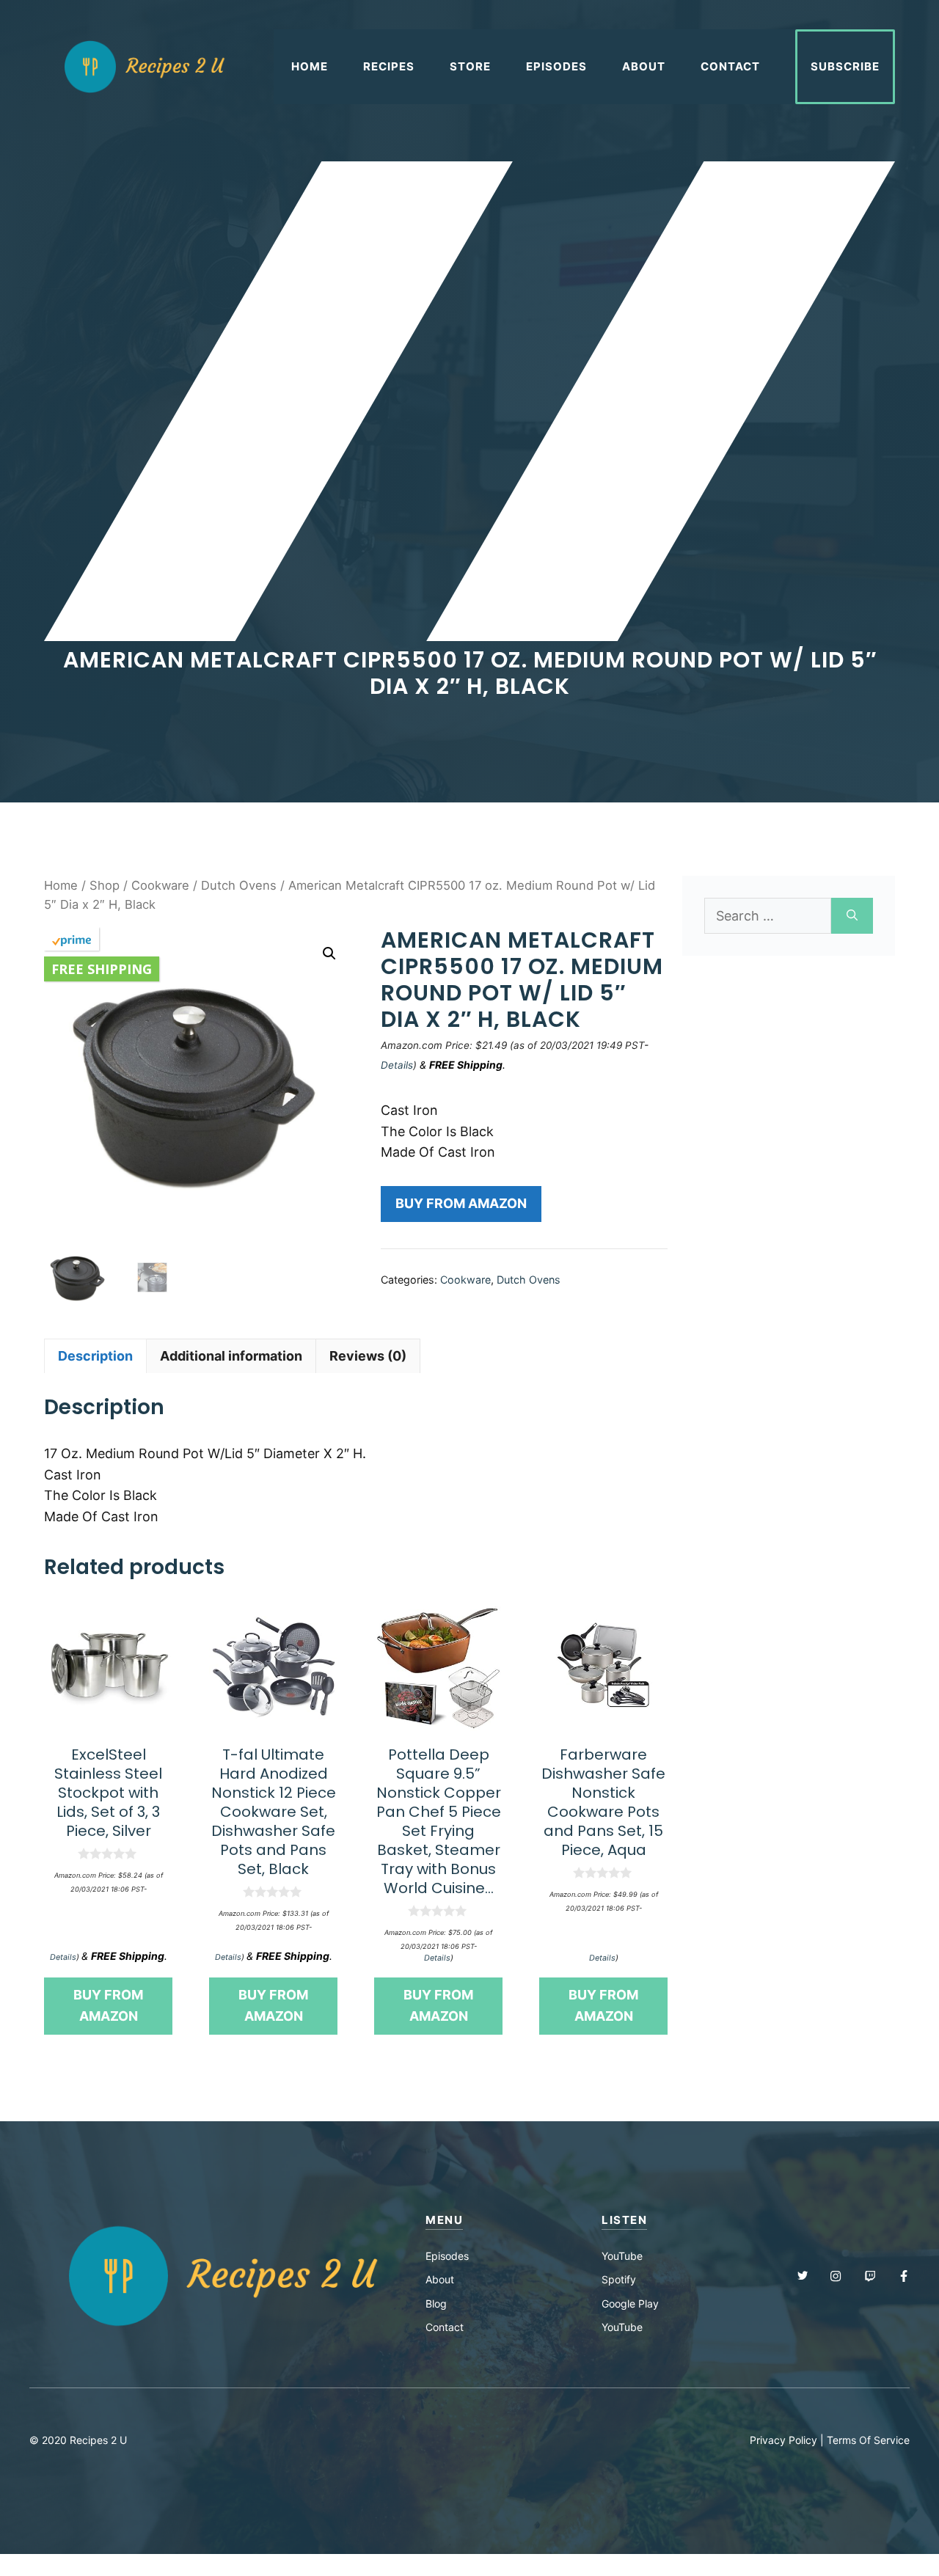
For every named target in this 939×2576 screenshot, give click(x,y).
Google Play (630, 2304)
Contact (730, 66)
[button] (329, 954)
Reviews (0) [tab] (368, 1356)
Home (310, 66)
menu (444, 2220)
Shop (105, 885)
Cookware (160, 885)
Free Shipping (102, 969)
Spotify (619, 2279)
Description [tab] (95, 1356)
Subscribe (845, 66)
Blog (436, 2304)
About (644, 66)
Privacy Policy (783, 2440)
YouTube (622, 2256)
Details (397, 1065)
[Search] (852, 916)
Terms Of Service (868, 2440)
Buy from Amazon (461, 1203)
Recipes (389, 66)
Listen (624, 2220)
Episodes (556, 66)
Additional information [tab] (231, 1356)
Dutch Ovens (239, 885)
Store (470, 66)
